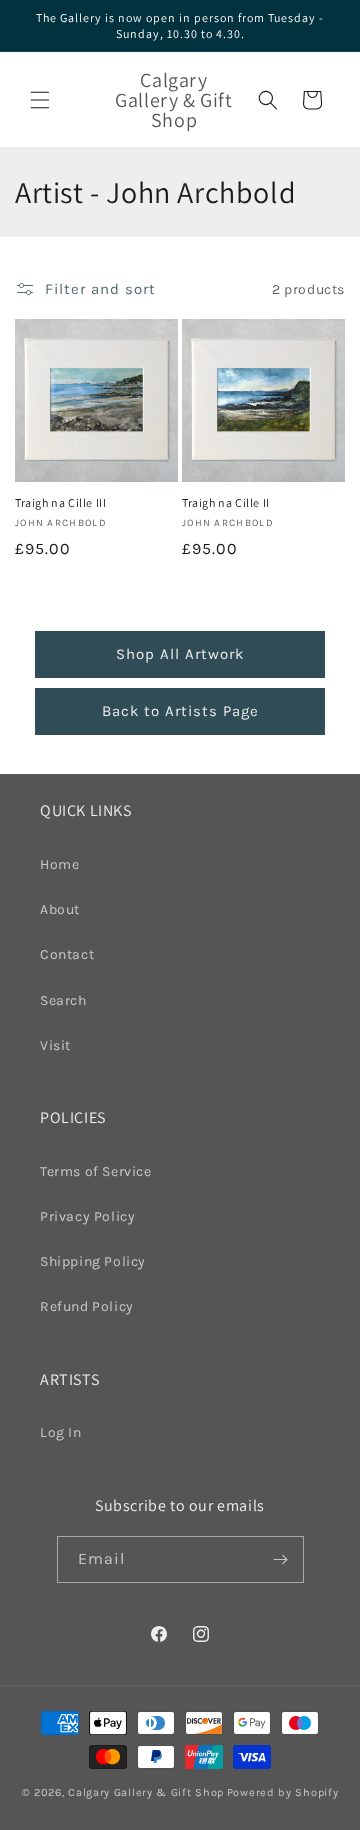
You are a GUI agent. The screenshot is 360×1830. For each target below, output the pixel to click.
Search (63, 1000)
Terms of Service (96, 1171)
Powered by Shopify (283, 1792)
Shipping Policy (93, 1261)
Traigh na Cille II (226, 502)
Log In (61, 1432)
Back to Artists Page (180, 711)
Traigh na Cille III (60, 502)
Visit (55, 1045)
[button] (40, 100)
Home (59, 864)
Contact (67, 954)
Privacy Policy (87, 1216)
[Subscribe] (281, 1559)
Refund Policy (87, 1306)
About (60, 909)
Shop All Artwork (180, 654)
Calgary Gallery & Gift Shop (146, 1792)
